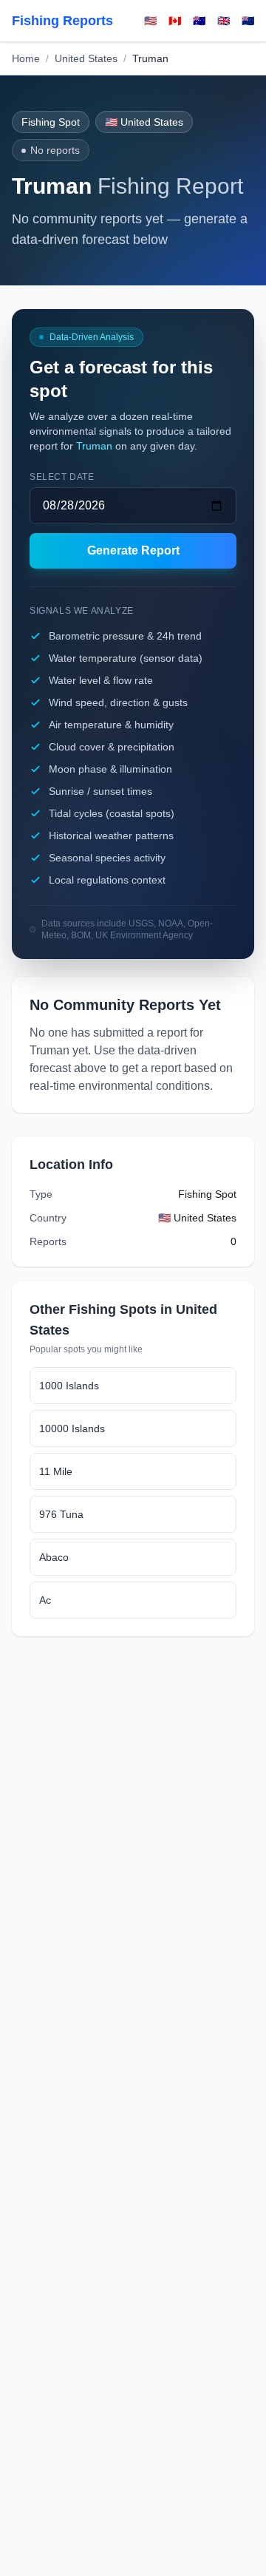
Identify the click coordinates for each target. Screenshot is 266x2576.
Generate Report (133, 550)
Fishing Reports (62, 21)
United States (86, 58)
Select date (62, 477)
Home (26, 58)
